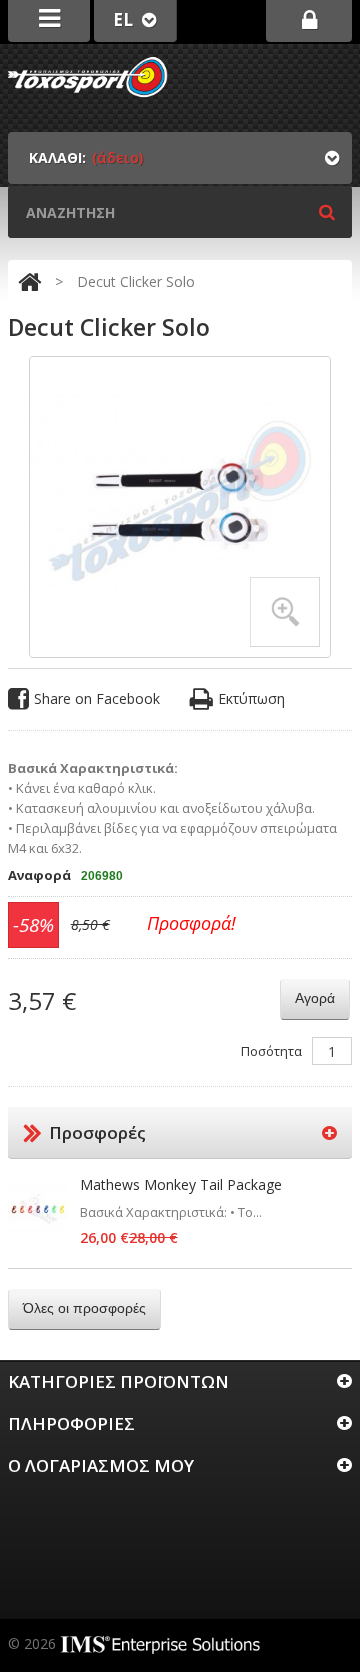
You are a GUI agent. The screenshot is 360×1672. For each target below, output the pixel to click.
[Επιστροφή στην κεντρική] (29, 281)
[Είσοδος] (309, 21)
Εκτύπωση (251, 698)
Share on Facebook (97, 698)
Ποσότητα (271, 1051)
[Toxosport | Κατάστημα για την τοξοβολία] (88, 77)
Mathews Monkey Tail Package (181, 1184)
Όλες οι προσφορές (84, 1308)
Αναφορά (39, 875)
